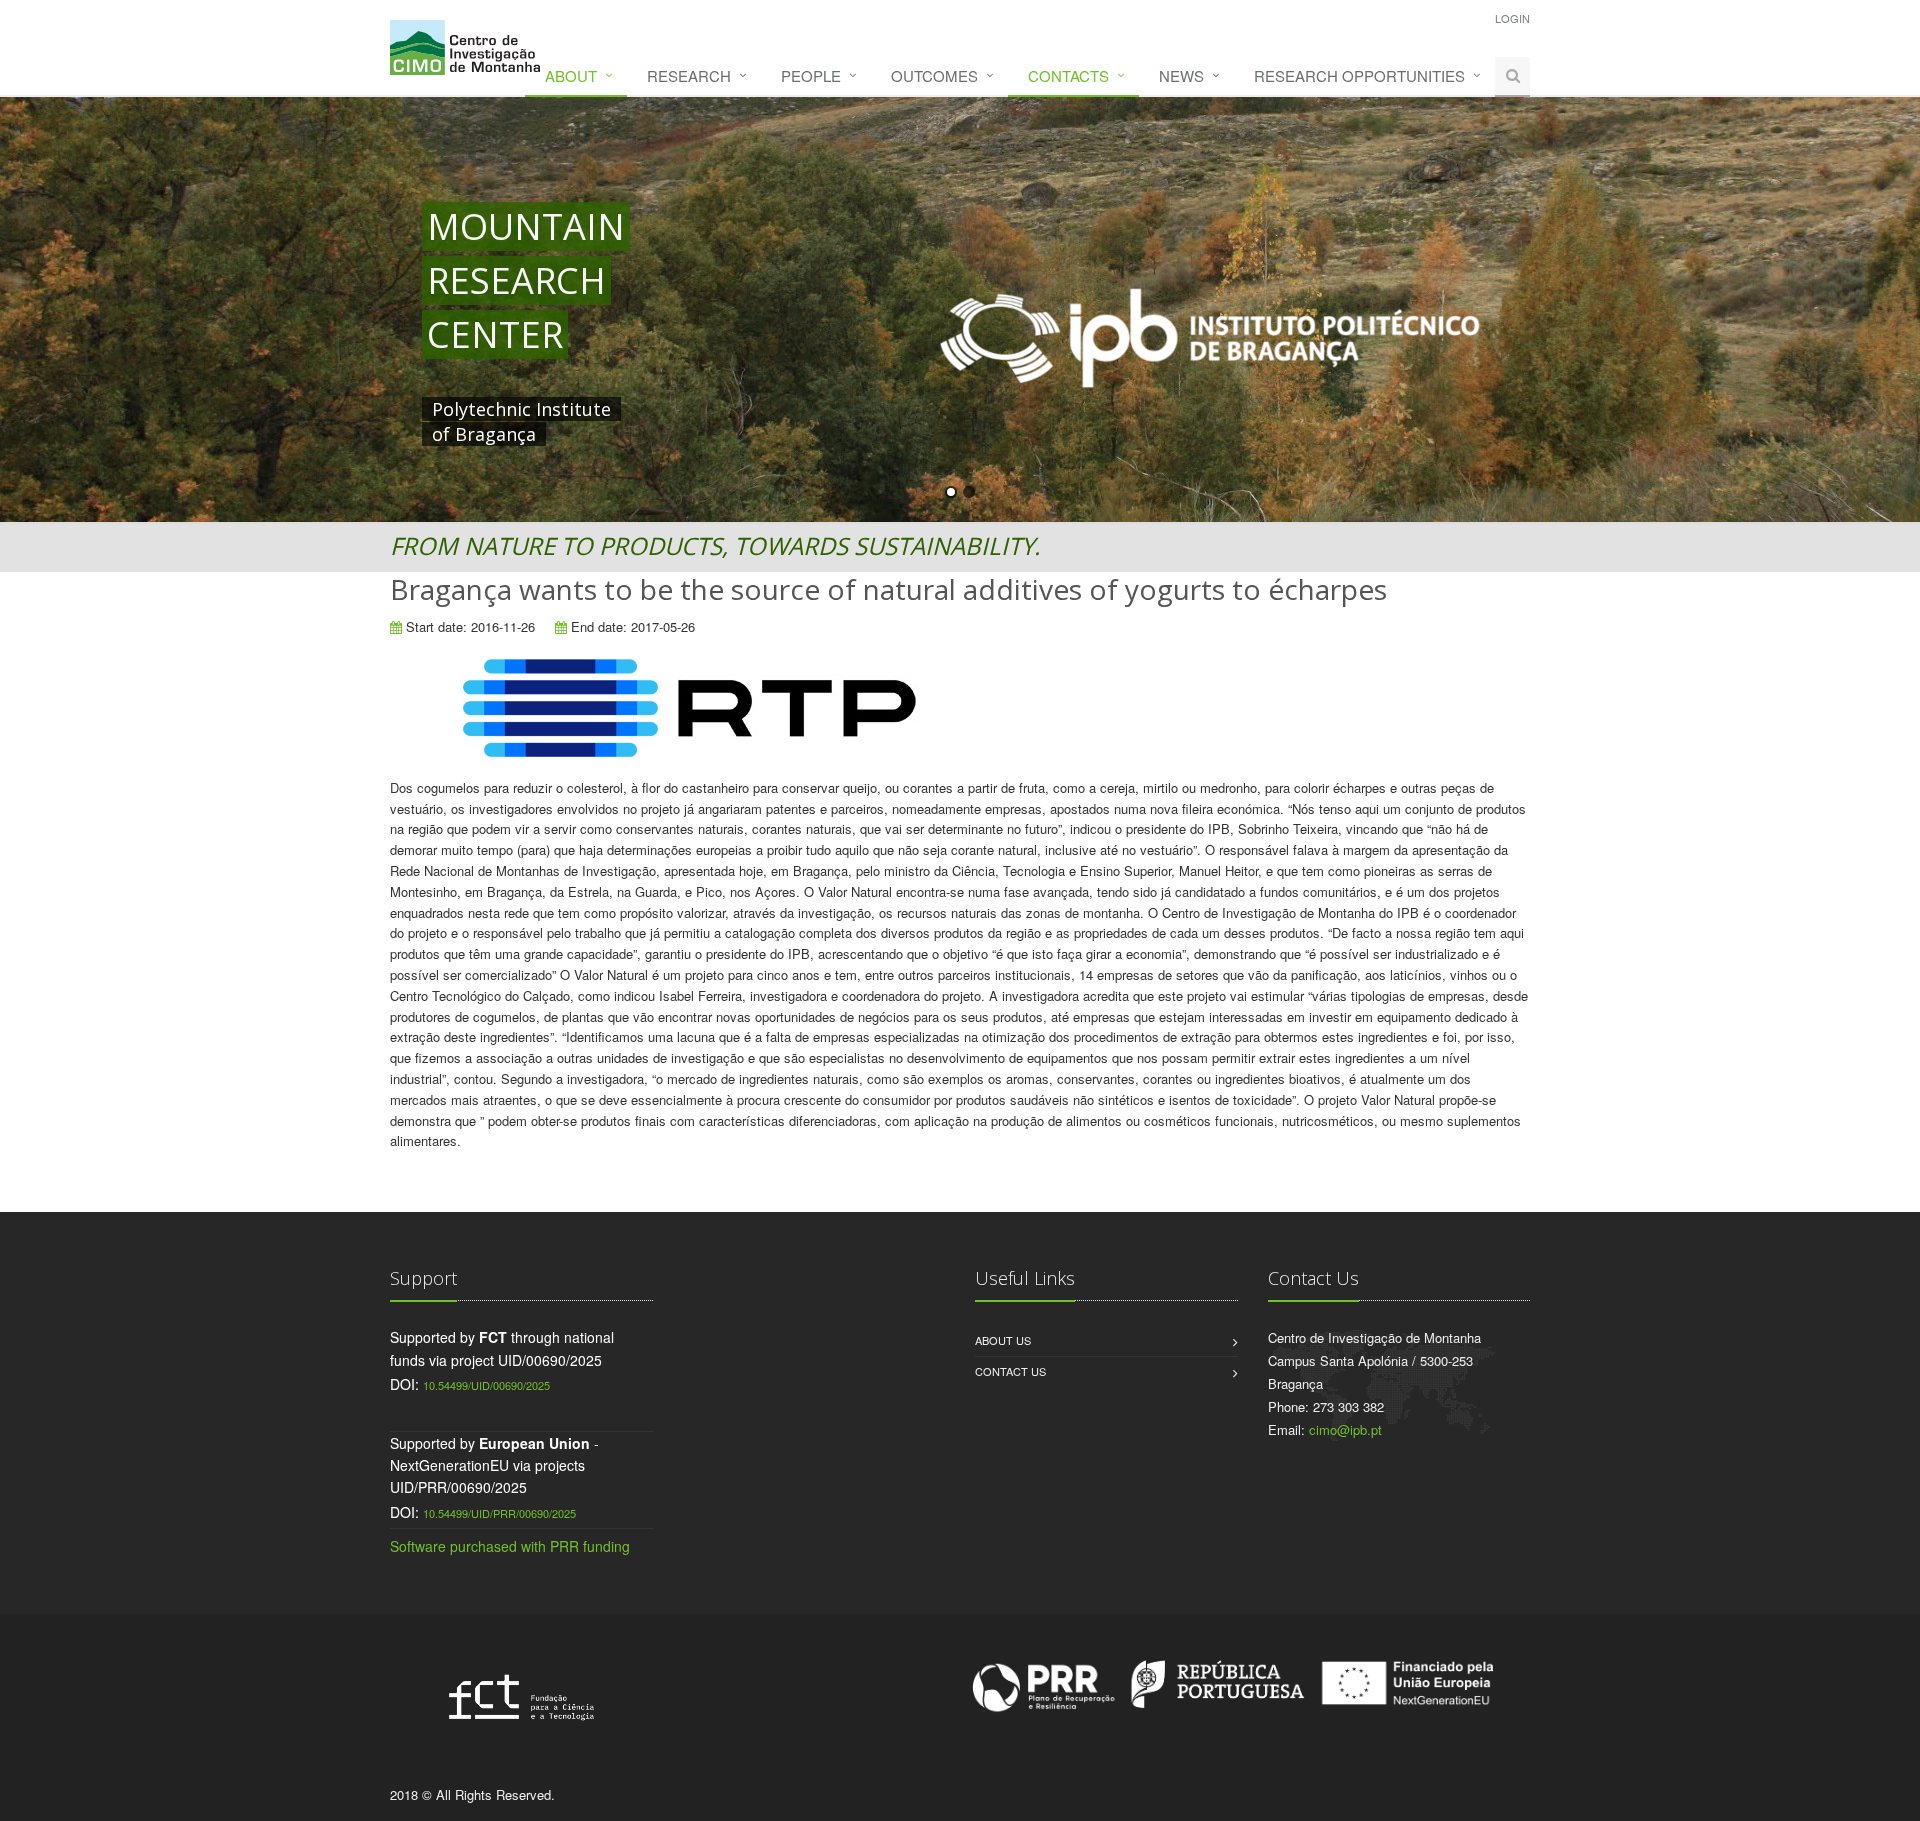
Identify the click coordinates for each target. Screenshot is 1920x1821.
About (571, 75)
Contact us (1010, 1371)
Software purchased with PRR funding (510, 1546)
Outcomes (934, 75)
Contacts (1068, 75)
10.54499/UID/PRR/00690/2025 (499, 1513)
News (1181, 75)
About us (1003, 1340)
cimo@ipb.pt (1345, 1429)
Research (689, 75)
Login (1512, 18)
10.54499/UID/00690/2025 (486, 1385)
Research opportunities (1359, 75)
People (811, 75)
